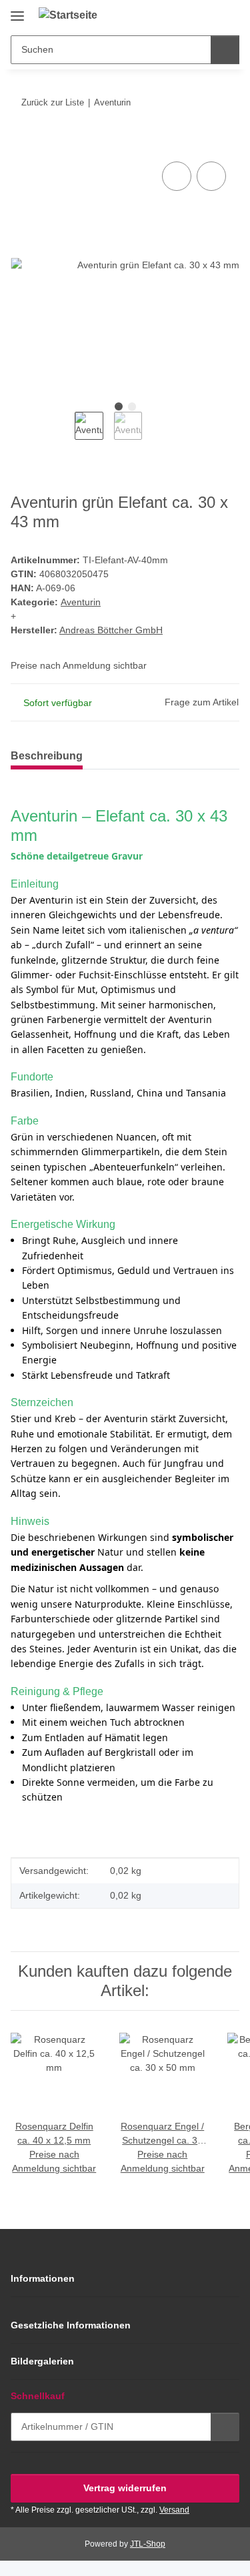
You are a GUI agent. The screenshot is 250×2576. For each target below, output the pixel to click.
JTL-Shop (148, 2544)
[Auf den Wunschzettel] (211, 176)
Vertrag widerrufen (125, 2488)
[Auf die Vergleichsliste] (177, 176)
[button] (187, 15)
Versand (174, 2510)
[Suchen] (225, 50)
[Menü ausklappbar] (17, 11)
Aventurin (81, 602)
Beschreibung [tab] (47, 756)
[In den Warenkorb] (21, 143)
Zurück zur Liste (53, 102)
